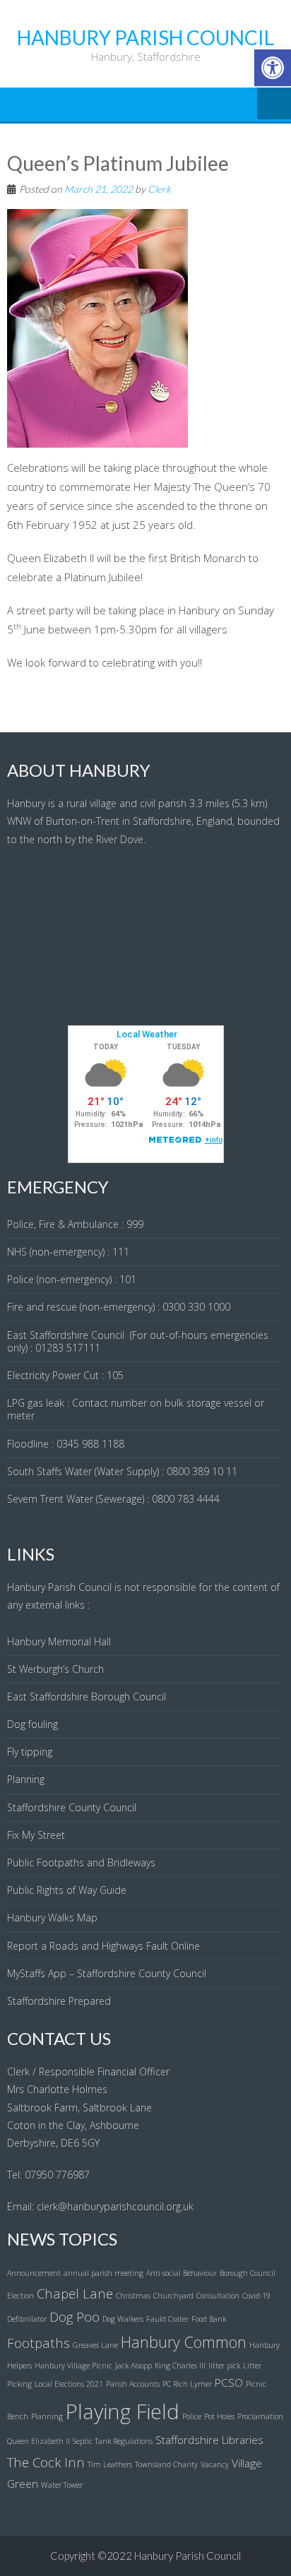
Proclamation (260, 2416)
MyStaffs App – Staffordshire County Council (107, 1973)
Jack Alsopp (133, 2366)
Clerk (159, 189)
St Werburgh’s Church (55, 1669)
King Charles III (180, 2366)
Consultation (218, 2296)
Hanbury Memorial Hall (59, 1641)
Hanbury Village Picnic (73, 2366)
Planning (26, 1779)
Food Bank (209, 2319)
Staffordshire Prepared (59, 2001)
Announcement (34, 2273)
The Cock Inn (46, 2462)
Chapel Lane (75, 2293)
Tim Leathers (110, 2464)
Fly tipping (30, 1752)
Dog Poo (75, 2316)
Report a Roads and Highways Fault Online (103, 1946)
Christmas (133, 2296)
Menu (274, 105)
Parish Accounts (133, 2384)
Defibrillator (27, 2319)
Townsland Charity (166, 2464)
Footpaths (38, 2343)
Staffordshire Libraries (209, 2440)
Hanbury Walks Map (52, 1918)
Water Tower (62, 2485)
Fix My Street (36, 1835)
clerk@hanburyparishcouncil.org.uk (115, 2206)
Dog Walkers (123, 2319)
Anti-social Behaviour (182, 2273)
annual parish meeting (103, 2273)
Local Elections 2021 (69, 2384)
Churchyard (173, 2296)
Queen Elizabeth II (38, 2441)
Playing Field (123, 2411)
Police (192, 2416)
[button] (273, 68)
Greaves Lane (95, 2345)
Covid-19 (256, 2296)
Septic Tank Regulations (113, 2441)
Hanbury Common (184, 2342)
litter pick (224, 2366)
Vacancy (215, 2464)
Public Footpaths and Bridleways (81, 1862)
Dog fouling (32, 1724)
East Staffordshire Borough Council (87, 1697)
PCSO (229, 2383)
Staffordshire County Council (72, 1807)
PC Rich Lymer (187, 2384)
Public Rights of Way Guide (67, 1890)
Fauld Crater (167, 2319)
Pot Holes (219, 2416)
